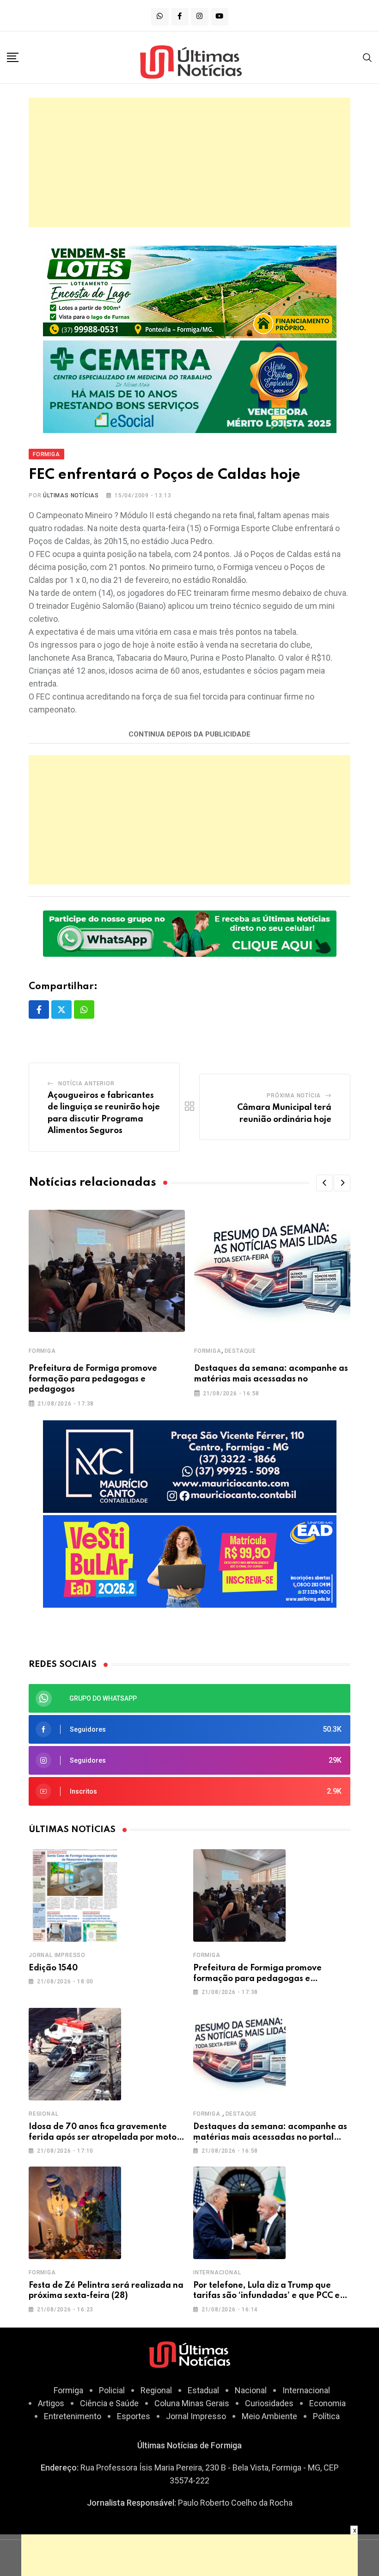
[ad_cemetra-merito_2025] (190, 386)
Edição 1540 (53, 1968)
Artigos (51, 2403)
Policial (112, 2390)
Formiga (42, 1351)
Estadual (203, 2390)
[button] (324, 1183)
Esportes (134, 2416)
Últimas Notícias (71, 495)
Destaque (240, 1351)
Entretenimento (73, 2416)
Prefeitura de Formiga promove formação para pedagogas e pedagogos (93, 1379)
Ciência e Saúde (109, 2403)
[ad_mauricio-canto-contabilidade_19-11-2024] (190, 1466)
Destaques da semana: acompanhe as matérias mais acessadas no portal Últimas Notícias (270, 2137)
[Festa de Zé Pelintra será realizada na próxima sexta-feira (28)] (75, 2213)
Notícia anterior (86, 1084)
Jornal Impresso (57, 1955)
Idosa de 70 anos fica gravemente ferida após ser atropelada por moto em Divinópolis (103, 2137)
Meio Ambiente (269, 2416)
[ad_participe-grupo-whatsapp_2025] (190, 932)
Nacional (251, 2390)
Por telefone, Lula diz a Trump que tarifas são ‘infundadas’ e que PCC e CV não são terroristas (266, 2296)
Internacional (217, 2273)
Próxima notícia (294, 1096)
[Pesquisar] (367, 57)
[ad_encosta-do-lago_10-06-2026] (190, 291)
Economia (327, 2403)
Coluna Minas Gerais (192, 2403)
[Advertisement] (189, 162)
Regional (43, 2114)
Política (326, 2416)
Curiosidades (269, 2403)
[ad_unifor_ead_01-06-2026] (190, 1561)
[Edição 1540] (75, 1895)
